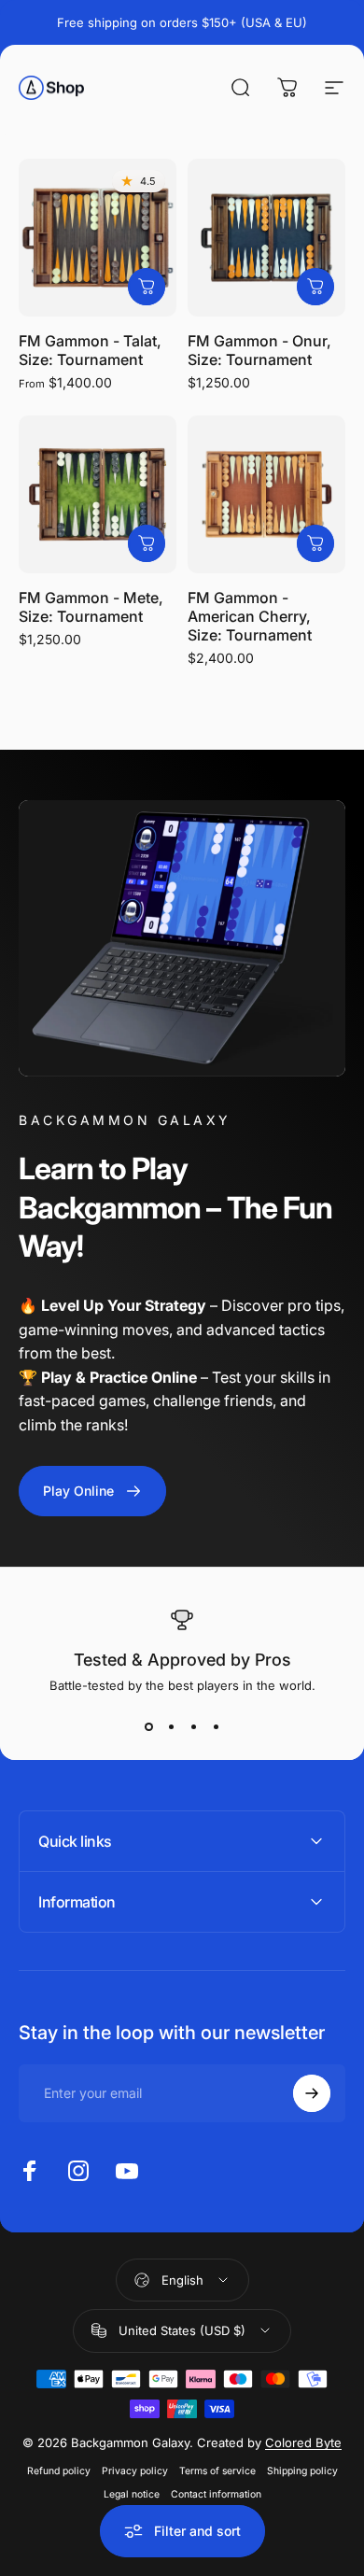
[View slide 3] (193, 1726)
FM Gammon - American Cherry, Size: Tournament (250, 616)
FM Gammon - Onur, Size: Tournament (259, 350)
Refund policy (59, 2471)
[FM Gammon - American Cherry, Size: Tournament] (266, 494)
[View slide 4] (216, 1726)
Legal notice (132, 2494)
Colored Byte (303, 2442)
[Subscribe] (312, 2093)
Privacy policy (135, 2471)
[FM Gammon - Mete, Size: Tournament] (98, 494)
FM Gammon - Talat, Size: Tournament (90, 350)
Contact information (216, 2494)
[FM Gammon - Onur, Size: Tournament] (266, 238)
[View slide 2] (171, 1726)
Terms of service (217, 2471)
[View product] (147, 287)
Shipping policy (302, 2471)
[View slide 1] (148, 1726)
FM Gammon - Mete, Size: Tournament (91, 607)
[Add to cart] (315, 287)
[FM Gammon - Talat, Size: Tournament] (98, 238)
